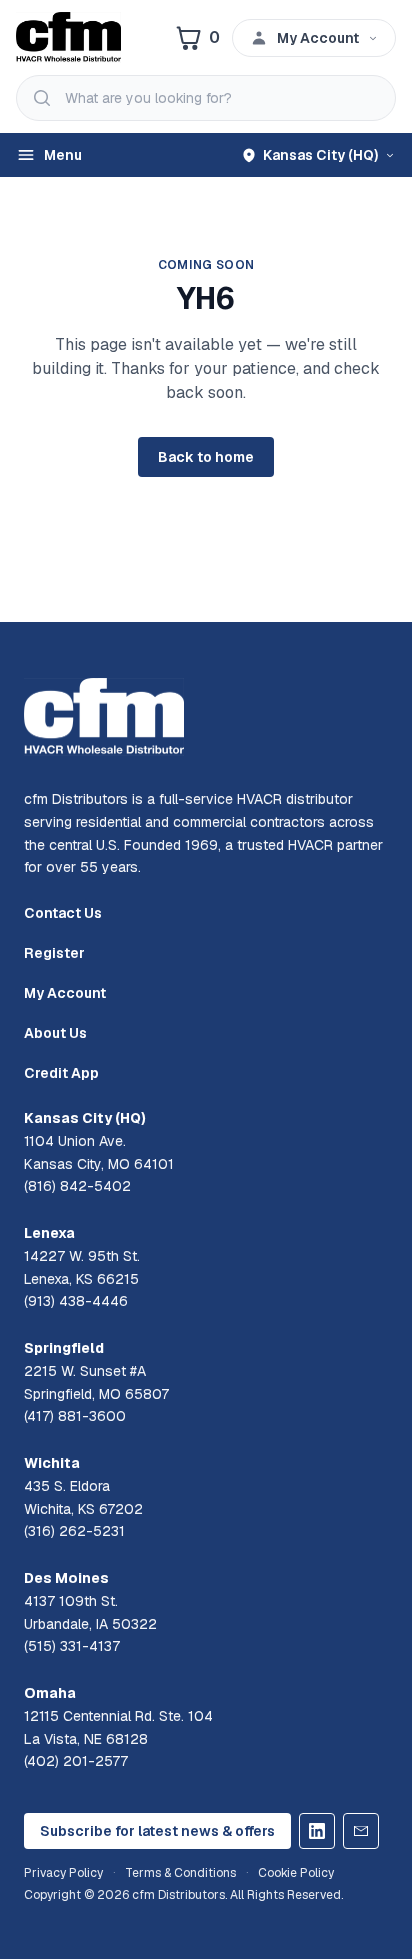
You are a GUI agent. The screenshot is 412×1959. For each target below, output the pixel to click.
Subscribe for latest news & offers (157, 1831)
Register (54, 953)
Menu (63, 155)
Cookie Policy (296, 1873)
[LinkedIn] (317, 1831)
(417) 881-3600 (75, 1416)
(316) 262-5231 (74, 1531)
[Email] (361, 1831)
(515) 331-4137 (72, 1646)
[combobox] (206, 98)
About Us (55, 1033)
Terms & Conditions (180, 1873)
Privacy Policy (63, 1873)
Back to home (206, 457)
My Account (65, 993)
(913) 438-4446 (76, 1301)
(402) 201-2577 (76, 1761)
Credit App (61, 1073)
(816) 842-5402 (77, 1186)
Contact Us (63, 913)
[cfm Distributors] (68, 37)
